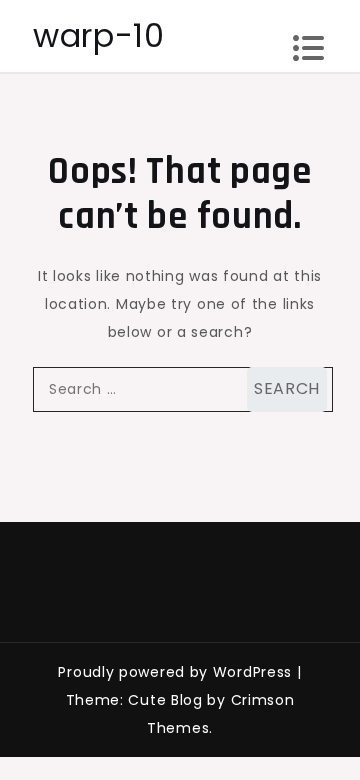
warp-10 (99, 35)
